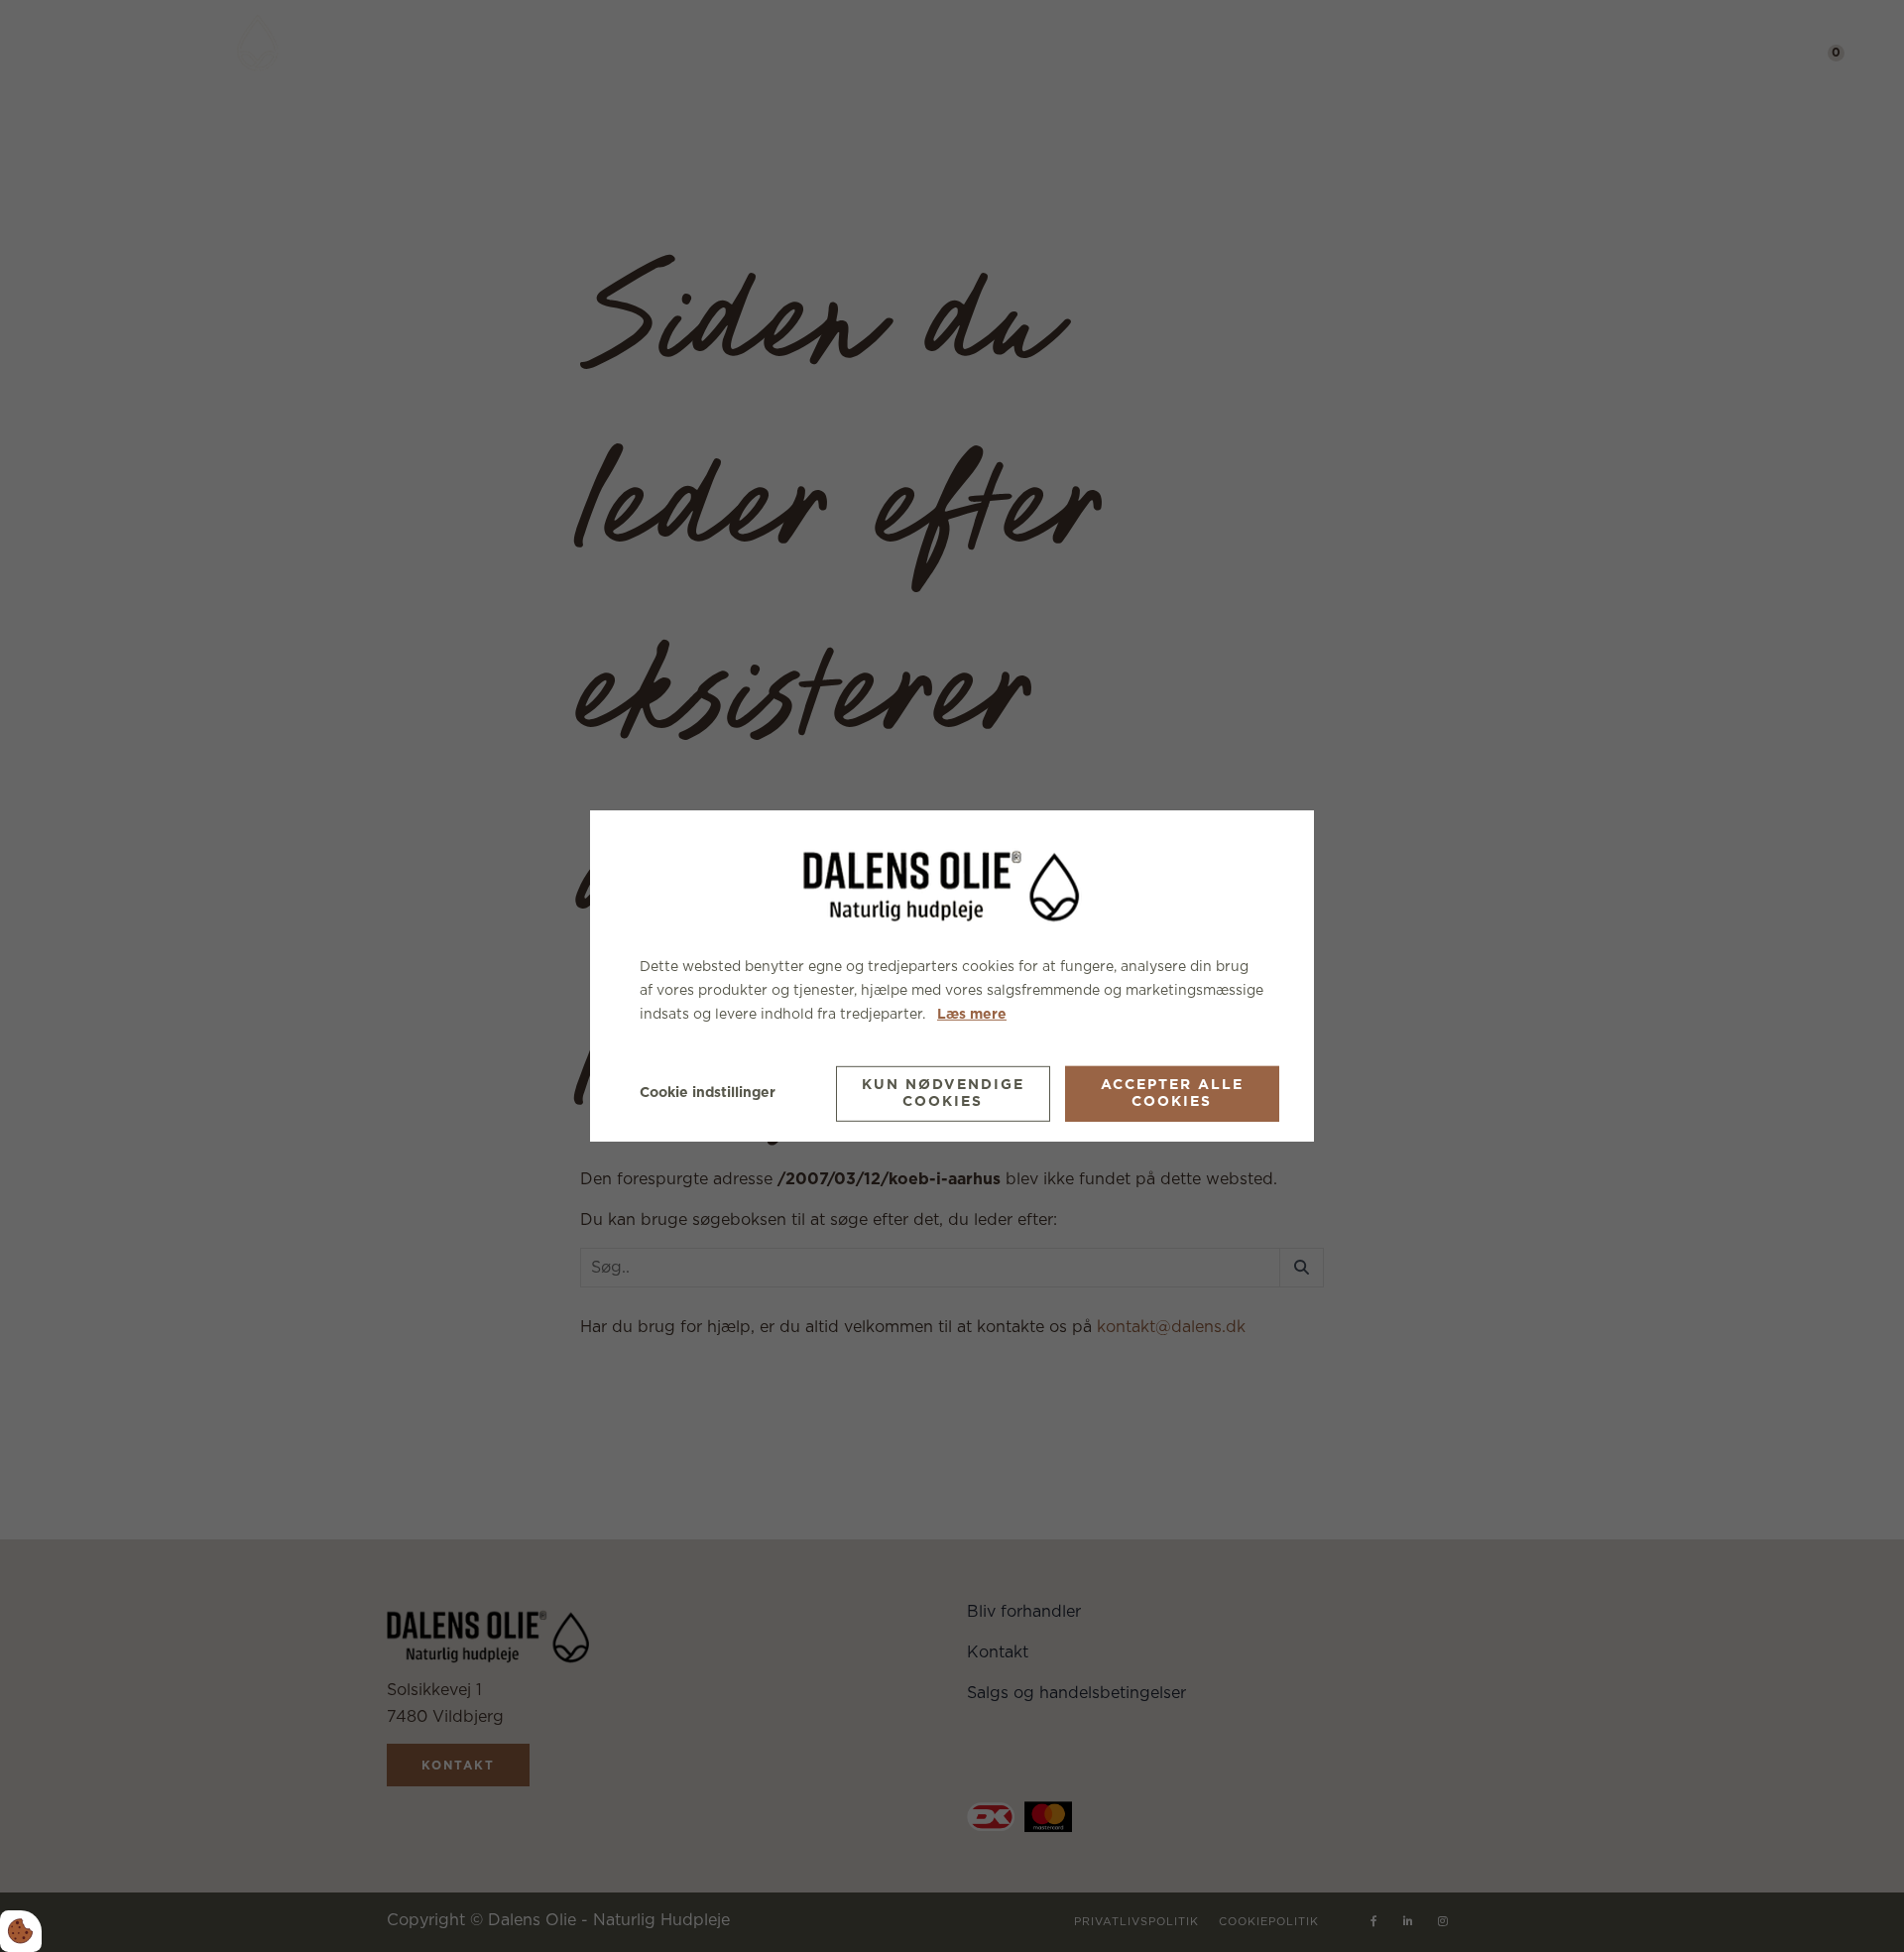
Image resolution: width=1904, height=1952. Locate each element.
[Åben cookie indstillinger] (21, 1931)
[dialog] (952, 976)
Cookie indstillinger (708, 1093)
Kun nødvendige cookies (943, 1094)
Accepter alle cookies (1172, 1094)
